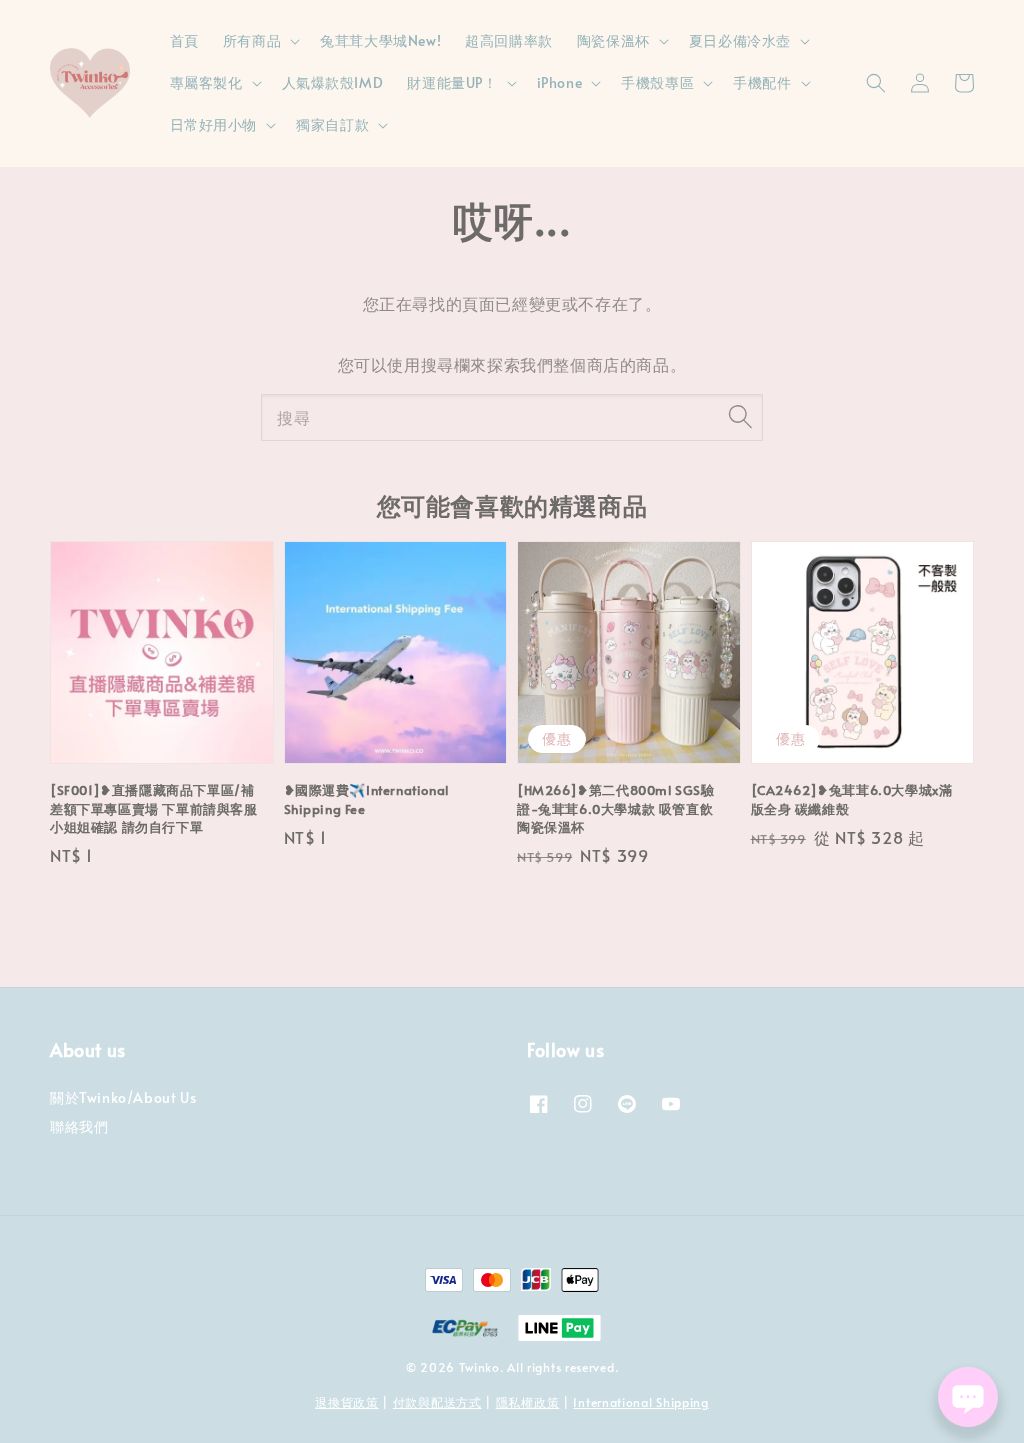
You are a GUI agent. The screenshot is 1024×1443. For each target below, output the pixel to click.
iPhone (560, 83)
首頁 (184, 40)
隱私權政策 (528, 1402)
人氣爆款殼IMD (333, 82)
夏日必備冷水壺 (740, 41)
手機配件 (762, 83)
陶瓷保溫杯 (613, 41)
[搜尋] (740, 417)
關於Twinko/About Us (123, 1098)
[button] (876, 83)
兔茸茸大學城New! (380, 40)
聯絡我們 (79, 1126)
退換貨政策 (347, 1402)
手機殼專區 (657, 83)
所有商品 (252, 41)
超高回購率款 (509, 40)
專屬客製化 (206, 83)
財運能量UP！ (452, 83)
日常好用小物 (214, 125)
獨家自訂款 (332, 125)
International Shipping (640, 1402)
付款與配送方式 (437, 1402)
